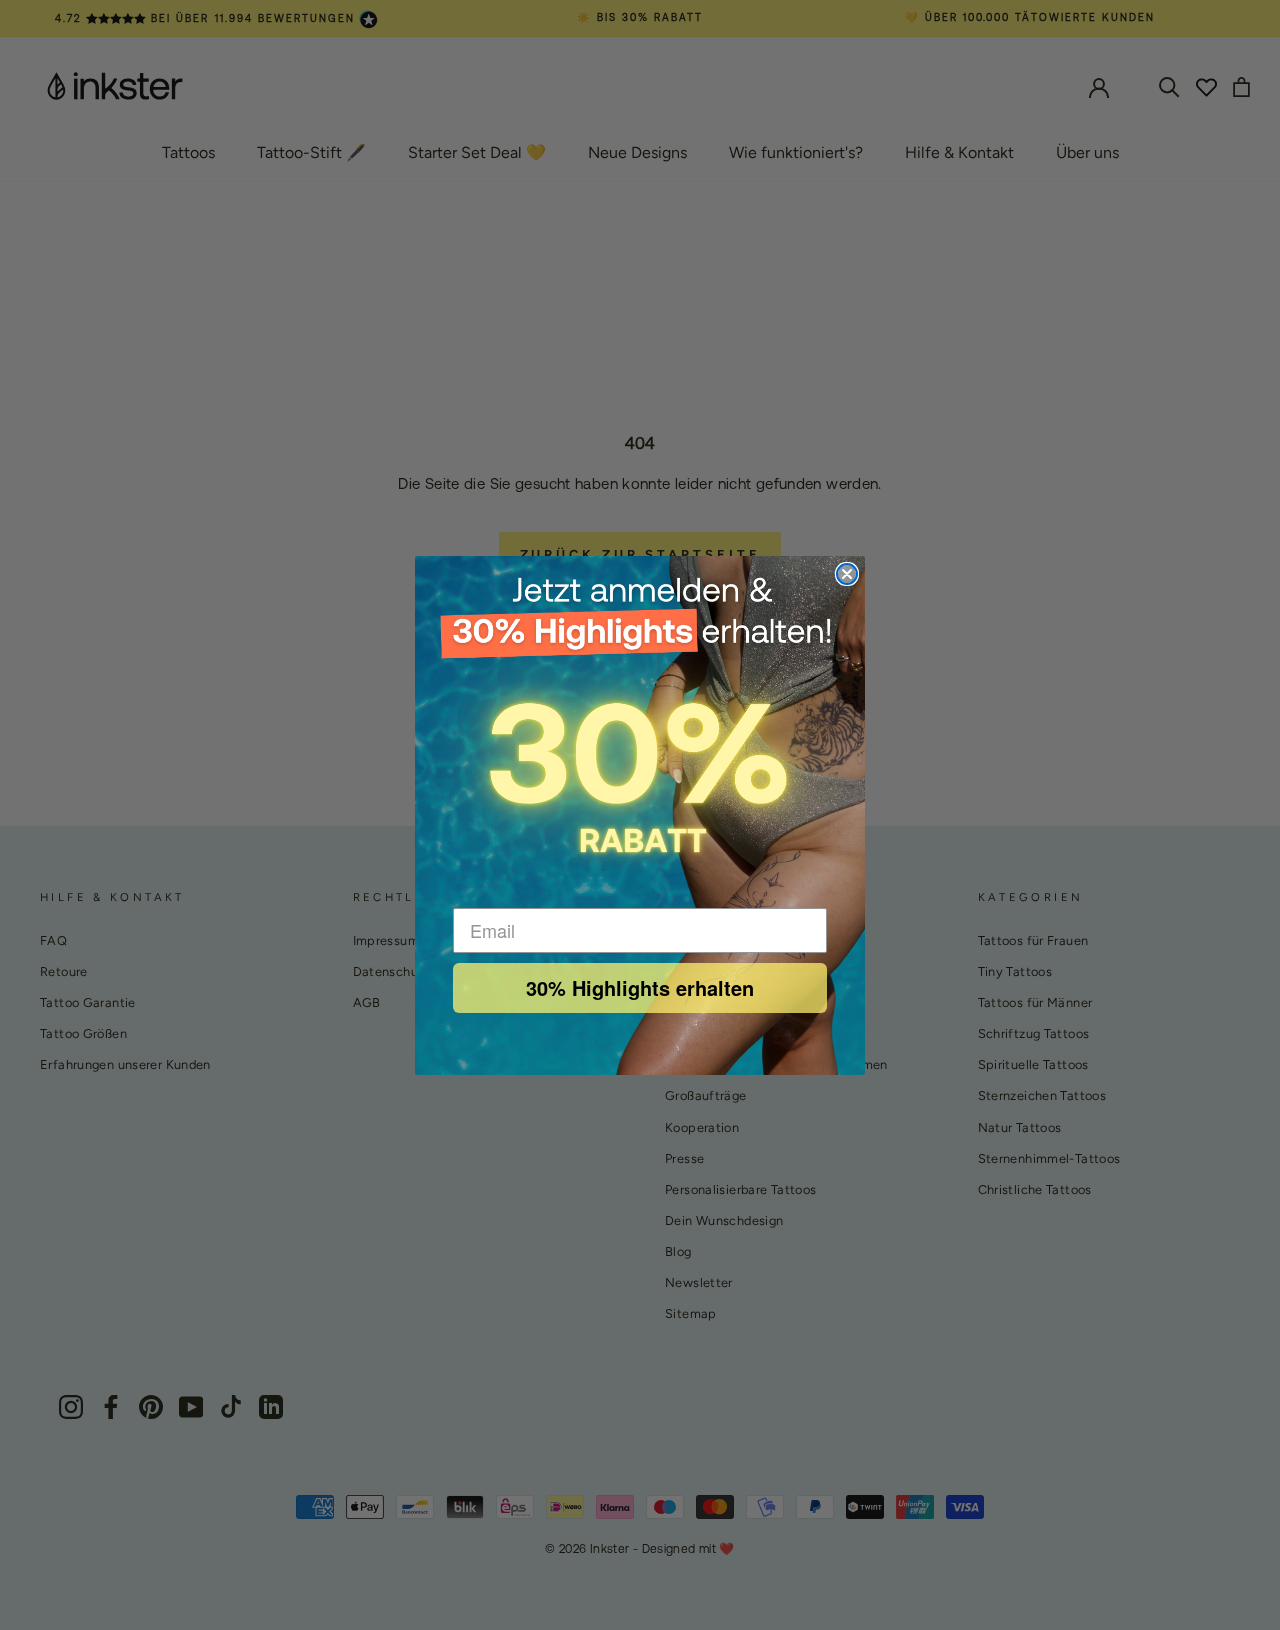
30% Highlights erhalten (640, 987)
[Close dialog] (847, 574)
